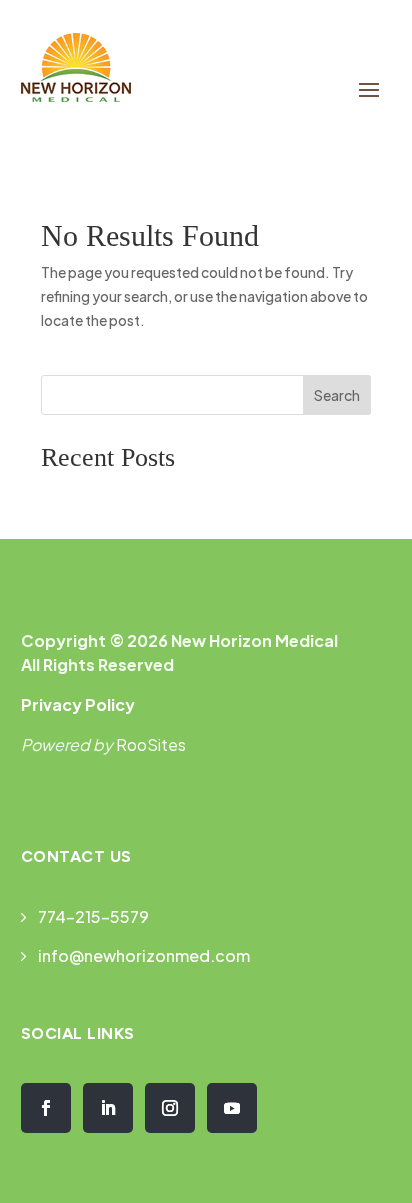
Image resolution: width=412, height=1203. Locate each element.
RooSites (151, 744)
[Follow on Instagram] (170, 1108)
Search (337, 395)
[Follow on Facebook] (46, 1108)
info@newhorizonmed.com (144, 955)
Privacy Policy (78, 704)
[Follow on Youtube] (232, 1108)
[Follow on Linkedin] (108, 1108)
